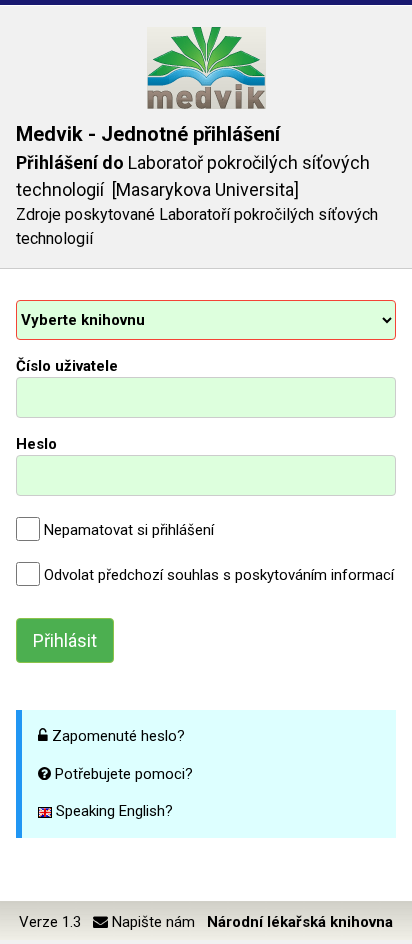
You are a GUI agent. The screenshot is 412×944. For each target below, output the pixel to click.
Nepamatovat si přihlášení (129, 530)
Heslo (36, 444)
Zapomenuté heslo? (118, 736)
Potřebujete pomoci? (124, 774)
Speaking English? (112, 811)
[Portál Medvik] (206, 68)
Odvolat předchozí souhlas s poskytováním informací (219, 575)
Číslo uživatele (67, 366)
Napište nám (151, 922)
